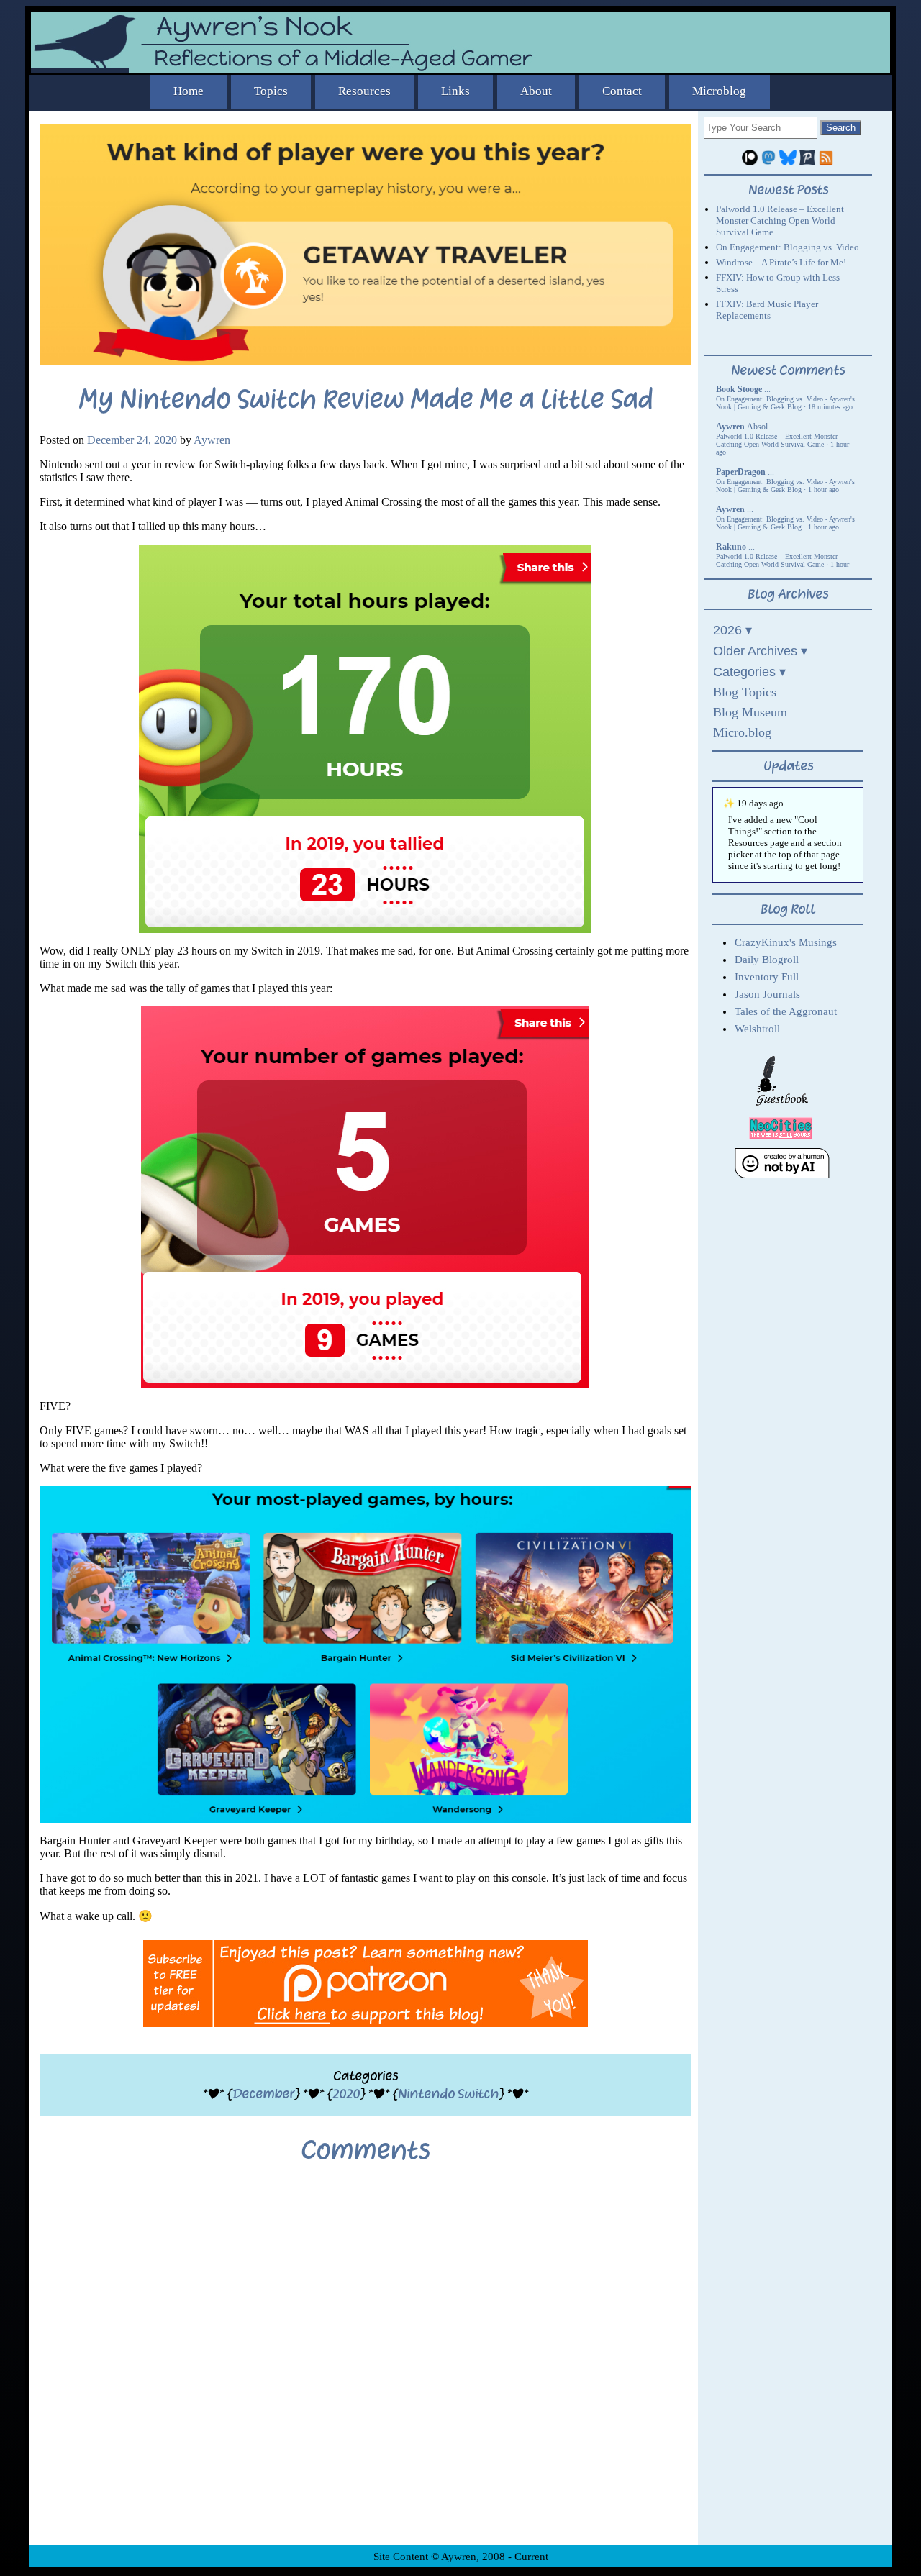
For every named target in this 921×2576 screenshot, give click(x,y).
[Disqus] (365, 2365)
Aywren (212, 440)
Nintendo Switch (448, 2094)
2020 (346, 2094)
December (263, 2094)
